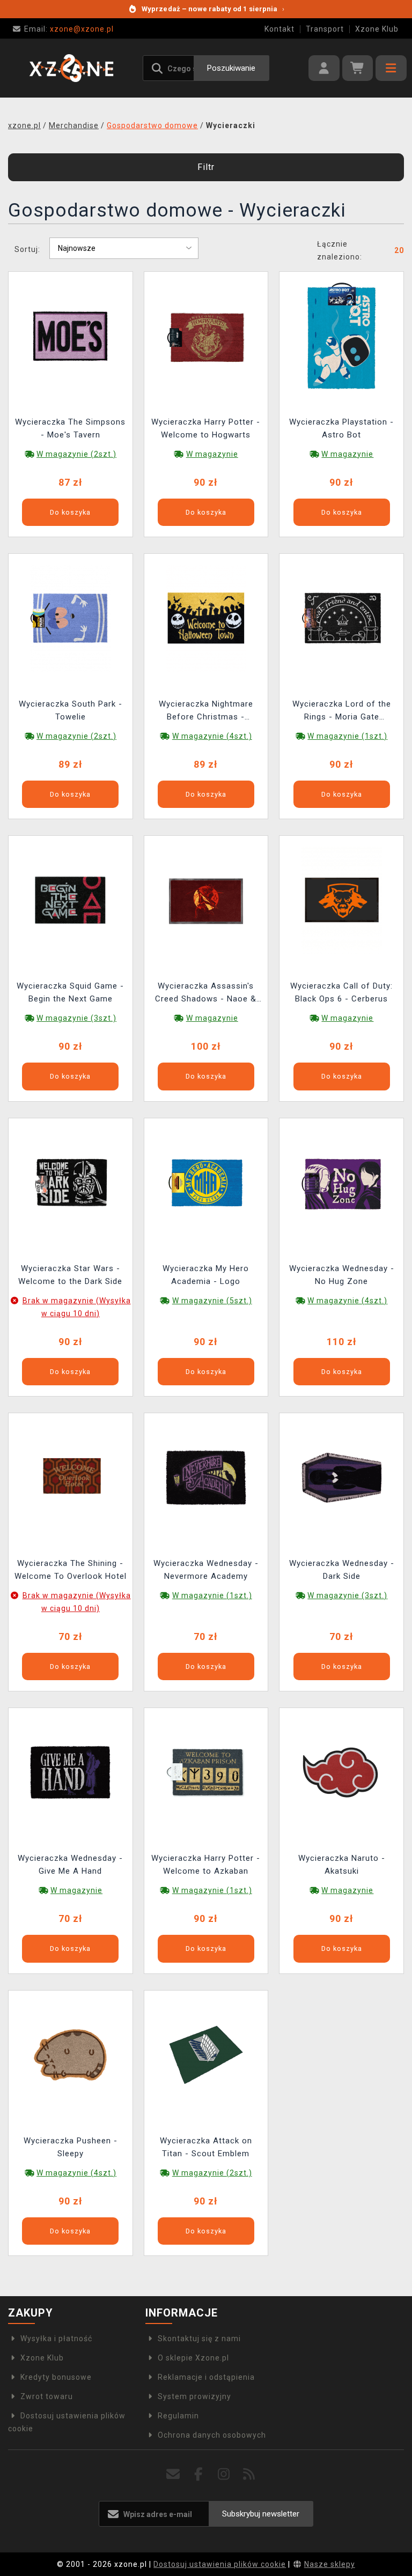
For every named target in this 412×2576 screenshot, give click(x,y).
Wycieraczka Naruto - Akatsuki (342, 1865)
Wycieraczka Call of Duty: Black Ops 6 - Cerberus (341, 992)
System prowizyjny (194, 2396)
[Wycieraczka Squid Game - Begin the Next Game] (70, 900)
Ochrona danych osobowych (212, 2435)
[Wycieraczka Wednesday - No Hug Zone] (342, 1182)
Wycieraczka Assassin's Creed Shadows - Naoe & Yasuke (206, 994)
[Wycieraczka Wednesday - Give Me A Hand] (70, 1772)
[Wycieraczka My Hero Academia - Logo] (206, 1182)
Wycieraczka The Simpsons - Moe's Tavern (70, 428)
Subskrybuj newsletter (261, 2514)
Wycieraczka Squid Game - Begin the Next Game (70, 992)
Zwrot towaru (47, 2396)
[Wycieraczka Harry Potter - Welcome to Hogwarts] (206, 335)
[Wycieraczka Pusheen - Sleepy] (70, 2054)
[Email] (174, 2474)
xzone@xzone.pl (69, 29)
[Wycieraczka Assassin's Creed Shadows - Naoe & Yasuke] (206, 900)
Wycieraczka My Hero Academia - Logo (206, 1275)
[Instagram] (224, 2474)
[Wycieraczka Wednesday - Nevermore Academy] (206, 1477)
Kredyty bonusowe (56, 2377)
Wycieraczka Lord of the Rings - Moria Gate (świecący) (342, 712)
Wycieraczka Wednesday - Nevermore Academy (206, 1570)
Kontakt (279, 29)
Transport (325, 29)
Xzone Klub (377, 29)
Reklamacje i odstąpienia (206, 2377)
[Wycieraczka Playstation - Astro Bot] (342, 335)
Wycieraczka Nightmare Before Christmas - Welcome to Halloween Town (206, 712)
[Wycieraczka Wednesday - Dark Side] (342, 1477)
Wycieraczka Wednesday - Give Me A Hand (70, 1865)
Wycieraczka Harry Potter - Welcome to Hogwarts (206, 428)
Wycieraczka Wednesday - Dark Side (342, 1570)
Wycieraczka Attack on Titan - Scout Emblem (206, 2147)
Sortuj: (27, 249)
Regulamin (178, 2416)
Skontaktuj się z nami (199, 2339)
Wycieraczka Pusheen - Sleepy (71, 2147)
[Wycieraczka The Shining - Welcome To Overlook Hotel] (70, 1477)
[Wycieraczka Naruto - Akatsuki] (342, 1772)
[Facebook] (199, 2474)
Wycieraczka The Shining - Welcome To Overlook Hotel (71, 1570)
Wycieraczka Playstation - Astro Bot (341, 428)
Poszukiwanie (231, 68)
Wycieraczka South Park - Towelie (71, 710)
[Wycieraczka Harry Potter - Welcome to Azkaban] (206, 1772)
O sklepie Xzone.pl (193, 2358)
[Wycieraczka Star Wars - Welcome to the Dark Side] (70, 1182)
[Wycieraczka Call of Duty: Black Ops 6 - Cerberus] (342, 900)
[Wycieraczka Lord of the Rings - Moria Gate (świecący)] (342, 618)
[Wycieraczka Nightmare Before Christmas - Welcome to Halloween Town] (206, 618)
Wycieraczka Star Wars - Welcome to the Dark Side (70, 1275)
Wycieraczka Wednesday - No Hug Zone (342, 1275)
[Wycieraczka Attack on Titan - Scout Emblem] (206, 2054)
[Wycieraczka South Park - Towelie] (70, 618)
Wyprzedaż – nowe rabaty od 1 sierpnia (213, 9)
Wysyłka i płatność (56, 2339)
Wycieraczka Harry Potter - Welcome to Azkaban (206, 1865)
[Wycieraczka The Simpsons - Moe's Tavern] (70, 335)
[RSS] (249, 2474)
